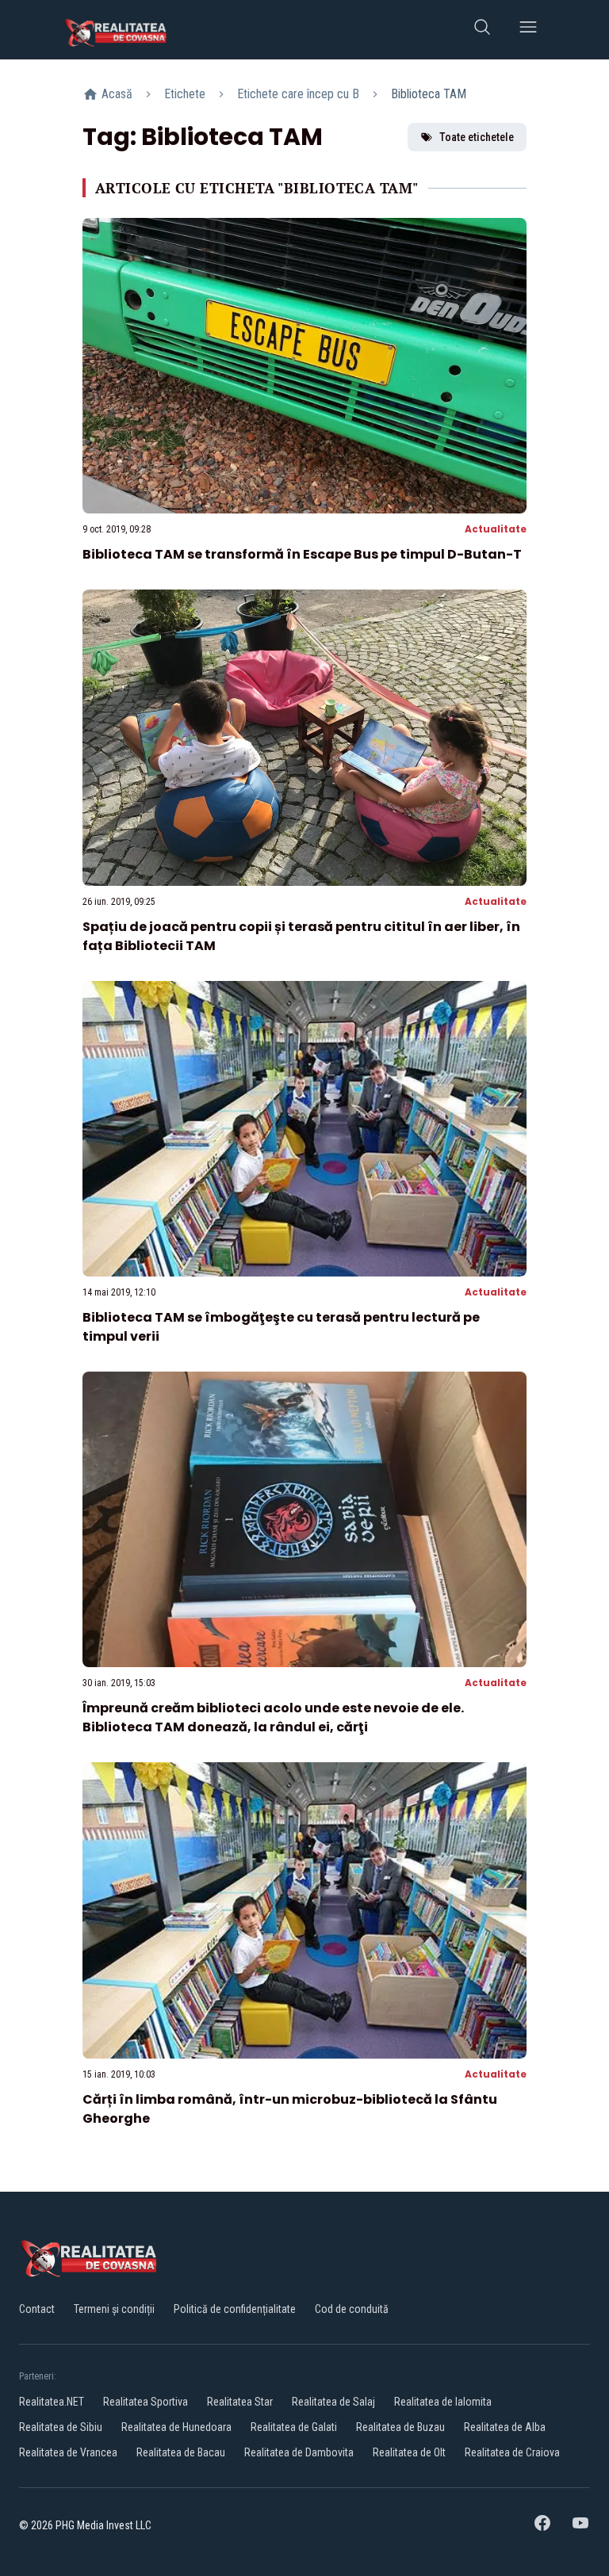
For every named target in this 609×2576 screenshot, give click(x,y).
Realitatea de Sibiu (61, 2427)
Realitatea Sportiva (146, 2402)
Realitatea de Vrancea (68, 2452)
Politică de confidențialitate (235, 2309)
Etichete (185, 94)
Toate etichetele (477, 137)
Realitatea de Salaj (333, 2402)
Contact (37, 2309)
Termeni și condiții (114, 2309)
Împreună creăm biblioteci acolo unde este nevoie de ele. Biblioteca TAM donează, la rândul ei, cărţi (273, 1717)
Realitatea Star (240, 2402)
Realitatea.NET (52, 2402)
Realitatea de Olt (409, 2452)
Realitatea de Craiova (512, 2452)
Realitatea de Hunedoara (176, 2427)
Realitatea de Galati (294, 2427)
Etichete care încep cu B (298, 94)
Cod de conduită (352, 2309)
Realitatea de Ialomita (443, 2402)
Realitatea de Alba (505, 2427)
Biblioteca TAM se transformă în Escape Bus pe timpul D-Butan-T (302, 554)
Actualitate (496, 529)
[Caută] (482, 30)
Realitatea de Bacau (181, 2452)
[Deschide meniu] (528, 30)
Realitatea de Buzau (400, 2427)
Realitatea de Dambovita (299, 2452)
